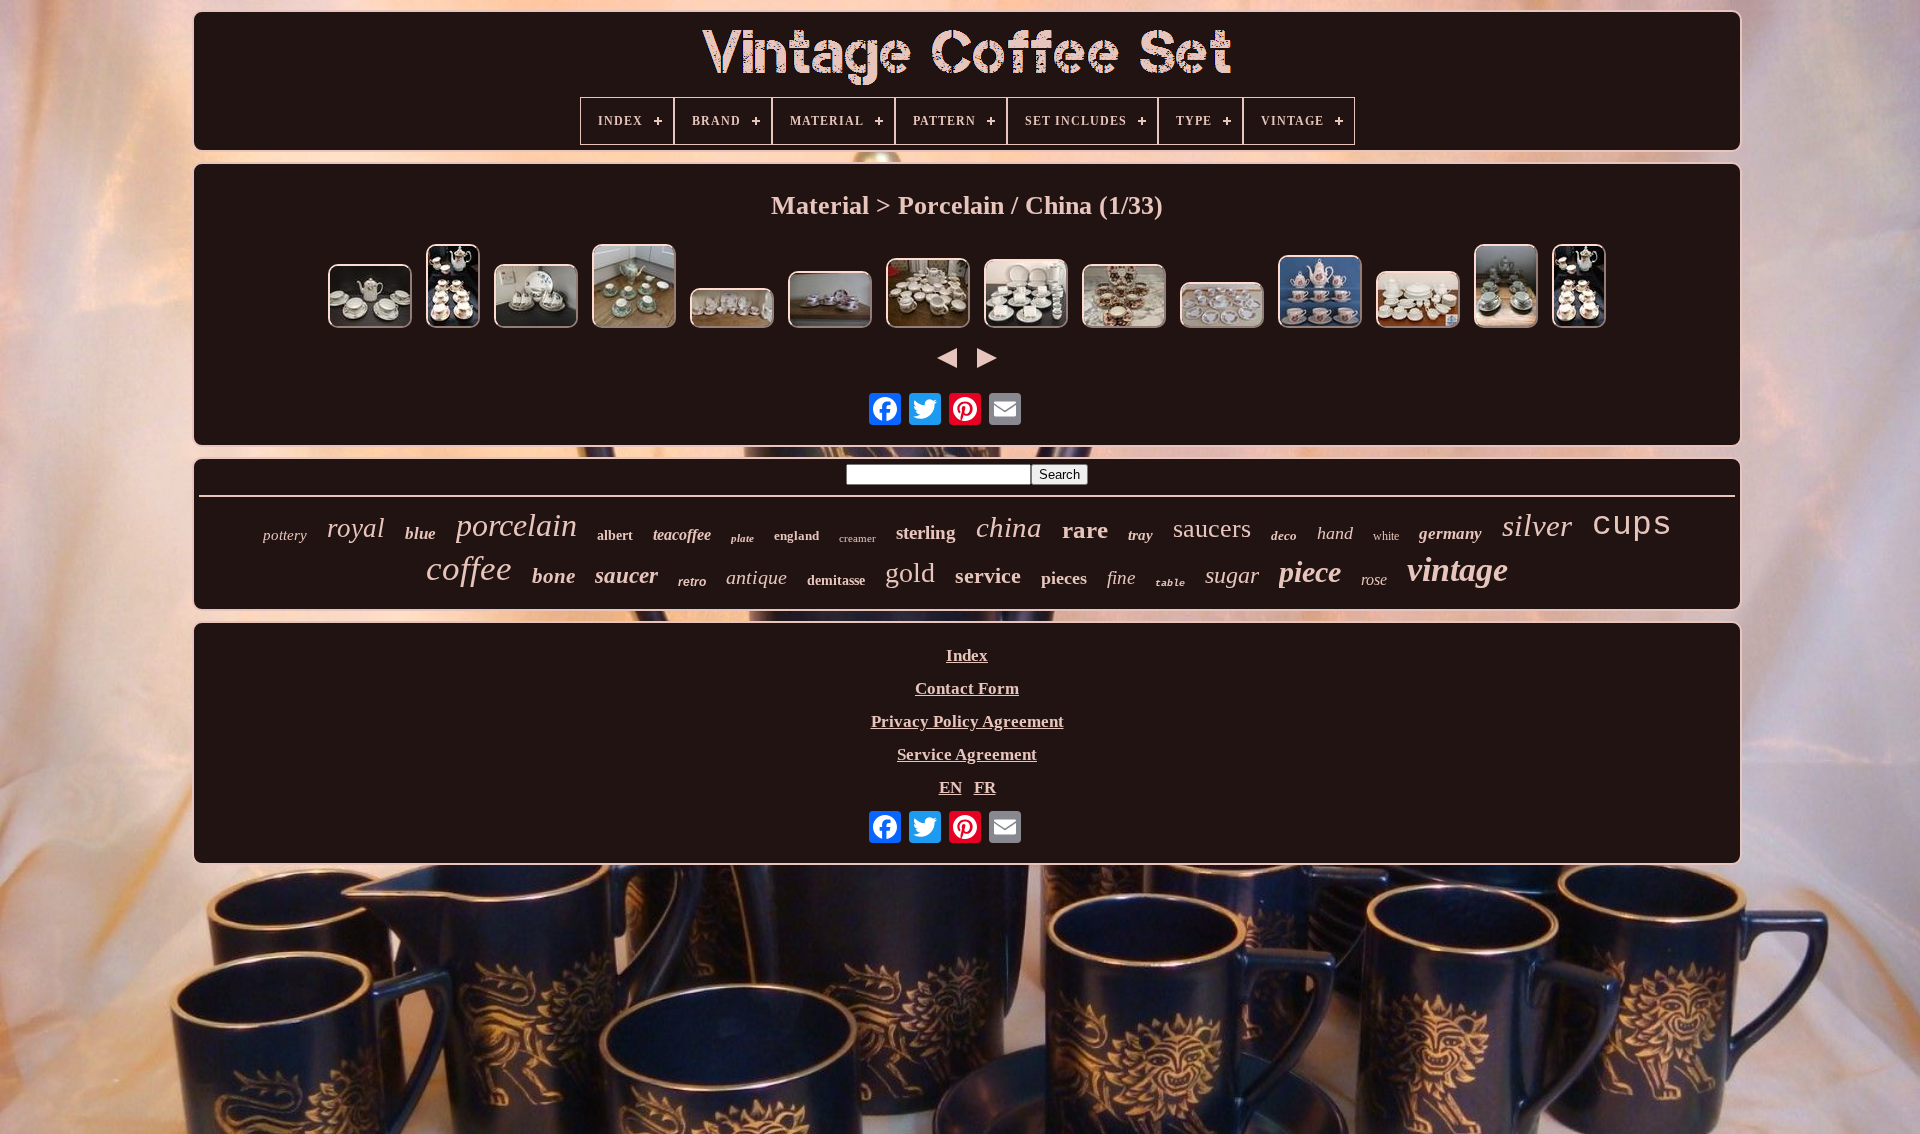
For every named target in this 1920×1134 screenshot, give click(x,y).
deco (1284, 535)
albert (615, 535)
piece (1310, 571)
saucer (626, 575)
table (1170, 583)
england (796, 535)
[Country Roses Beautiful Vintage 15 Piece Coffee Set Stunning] (453, 288)
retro (692, 582)
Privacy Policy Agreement (967, 721)
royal (356, 528)
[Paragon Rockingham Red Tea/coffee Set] (830, 302)
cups (1632, 525)
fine (1121, 577)
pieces (1064, 578)
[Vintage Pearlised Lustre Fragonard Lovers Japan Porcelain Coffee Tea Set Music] (1320, 294)
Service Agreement (967, 754)
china (1009, 527)
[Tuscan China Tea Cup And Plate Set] (732, 310)
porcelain (516, 525)
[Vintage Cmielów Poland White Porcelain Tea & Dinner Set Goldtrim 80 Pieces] (1418, 302)
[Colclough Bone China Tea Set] (1222, 307)
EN (950, 787)
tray (1140, 535)
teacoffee (682, 534)
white (1386, 536)
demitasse (836, 580)
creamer (857, 538)
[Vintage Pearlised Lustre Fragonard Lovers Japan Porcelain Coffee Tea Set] (1506, 288)
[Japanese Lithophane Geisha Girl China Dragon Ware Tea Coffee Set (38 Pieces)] (928, 295)
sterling (926, 532)
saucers (1212, 528)
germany (1450, 533)
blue (420, 533)
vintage (1457, 569)
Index (967, 655)
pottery (285, 535)
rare (1085, 529)
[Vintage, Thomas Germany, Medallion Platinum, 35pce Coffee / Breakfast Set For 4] (1026, 296)
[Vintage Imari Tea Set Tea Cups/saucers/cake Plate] (1124, 298)
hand (1335, 533)
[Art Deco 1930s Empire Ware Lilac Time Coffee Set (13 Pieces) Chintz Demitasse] (634, 288)
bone (553, 576)
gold (910, 572)
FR (985, 787)
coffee (469, 568)
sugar (1232, 575)
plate (742, 538)
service (988, 575)
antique (756, 577)
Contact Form (967, 688)
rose (1374, 579)
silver (1537, 525)
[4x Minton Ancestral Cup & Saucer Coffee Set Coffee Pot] (370, 298)
